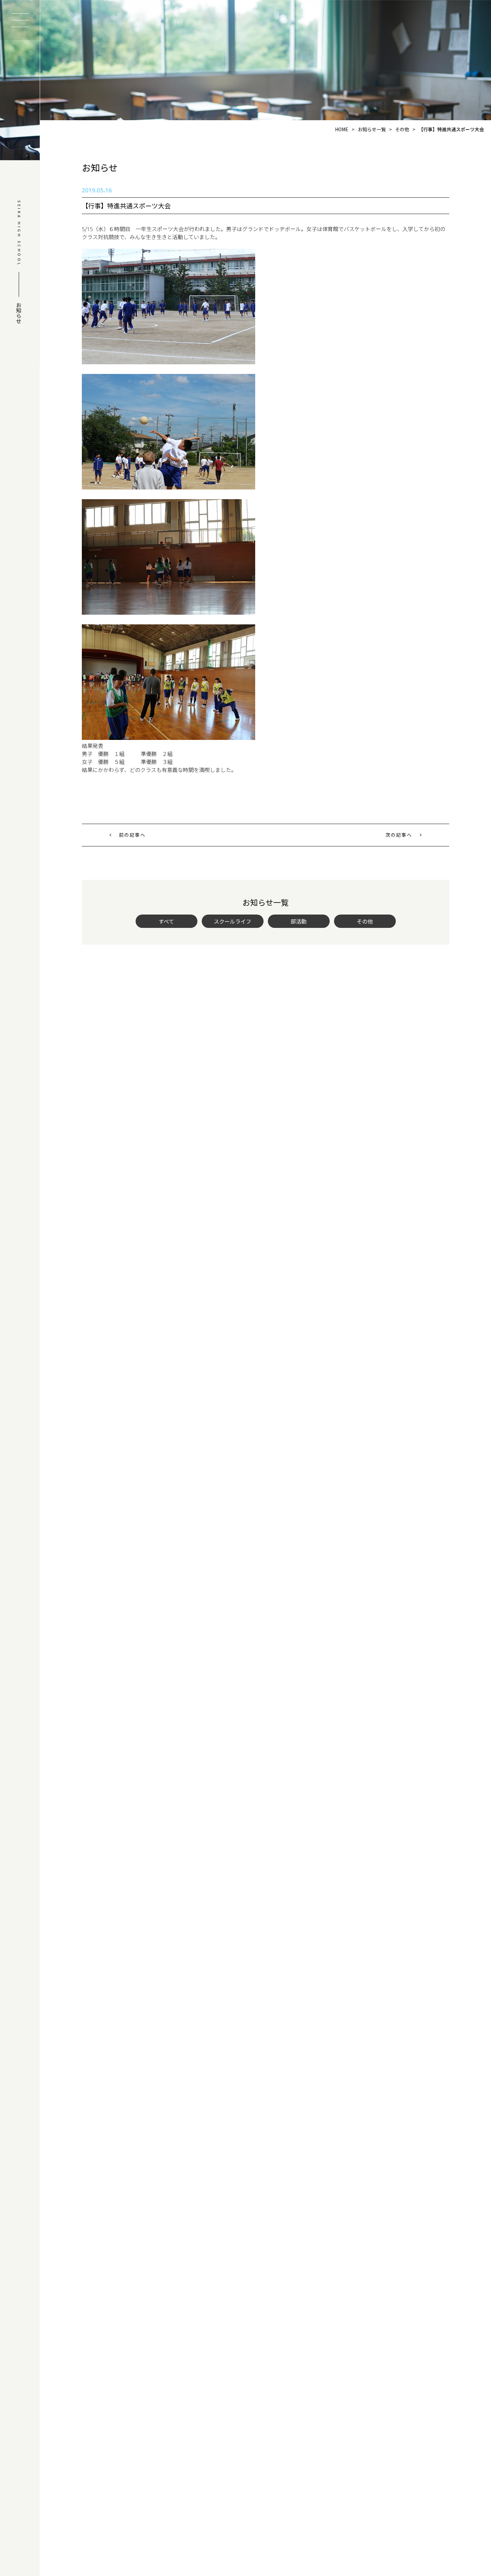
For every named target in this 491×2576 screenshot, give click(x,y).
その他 (365, 921)
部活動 (299, 921)
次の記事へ (399, 835)
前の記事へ (132, 835)
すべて (166, 921)
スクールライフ (232, 921)
